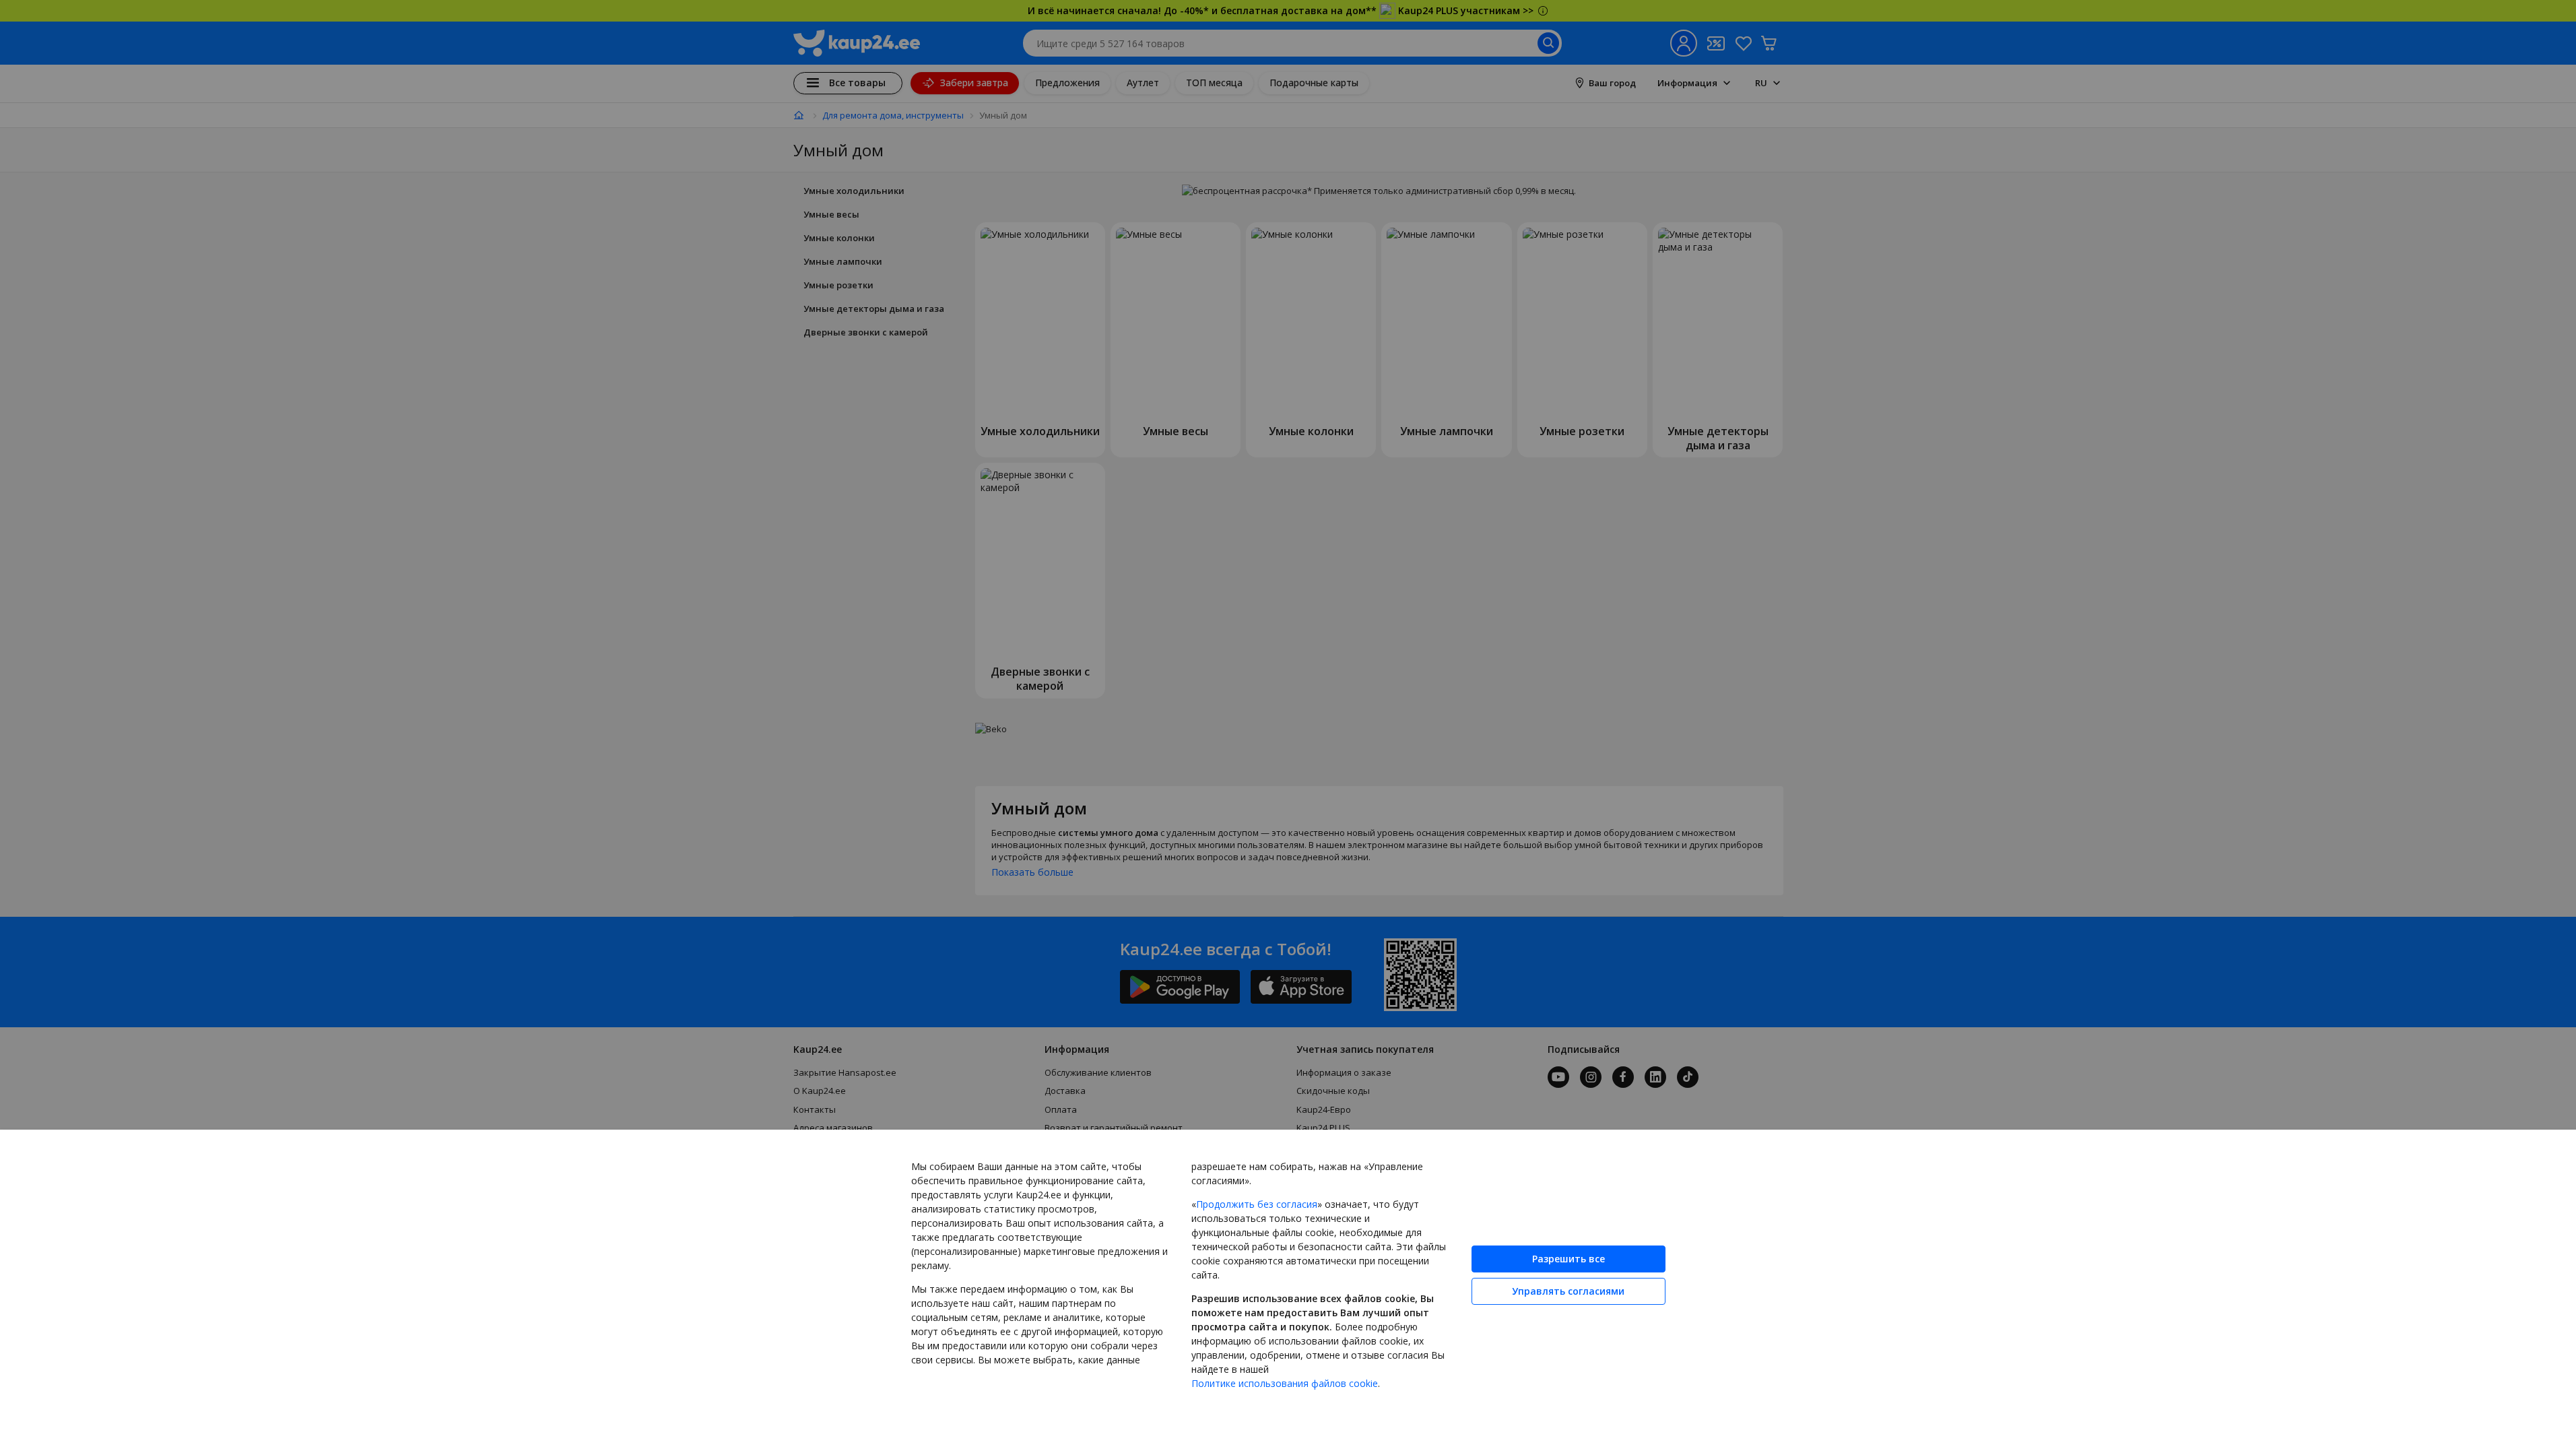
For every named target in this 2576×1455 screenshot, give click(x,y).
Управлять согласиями (1568, 1291)
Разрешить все (1568, 1259)
